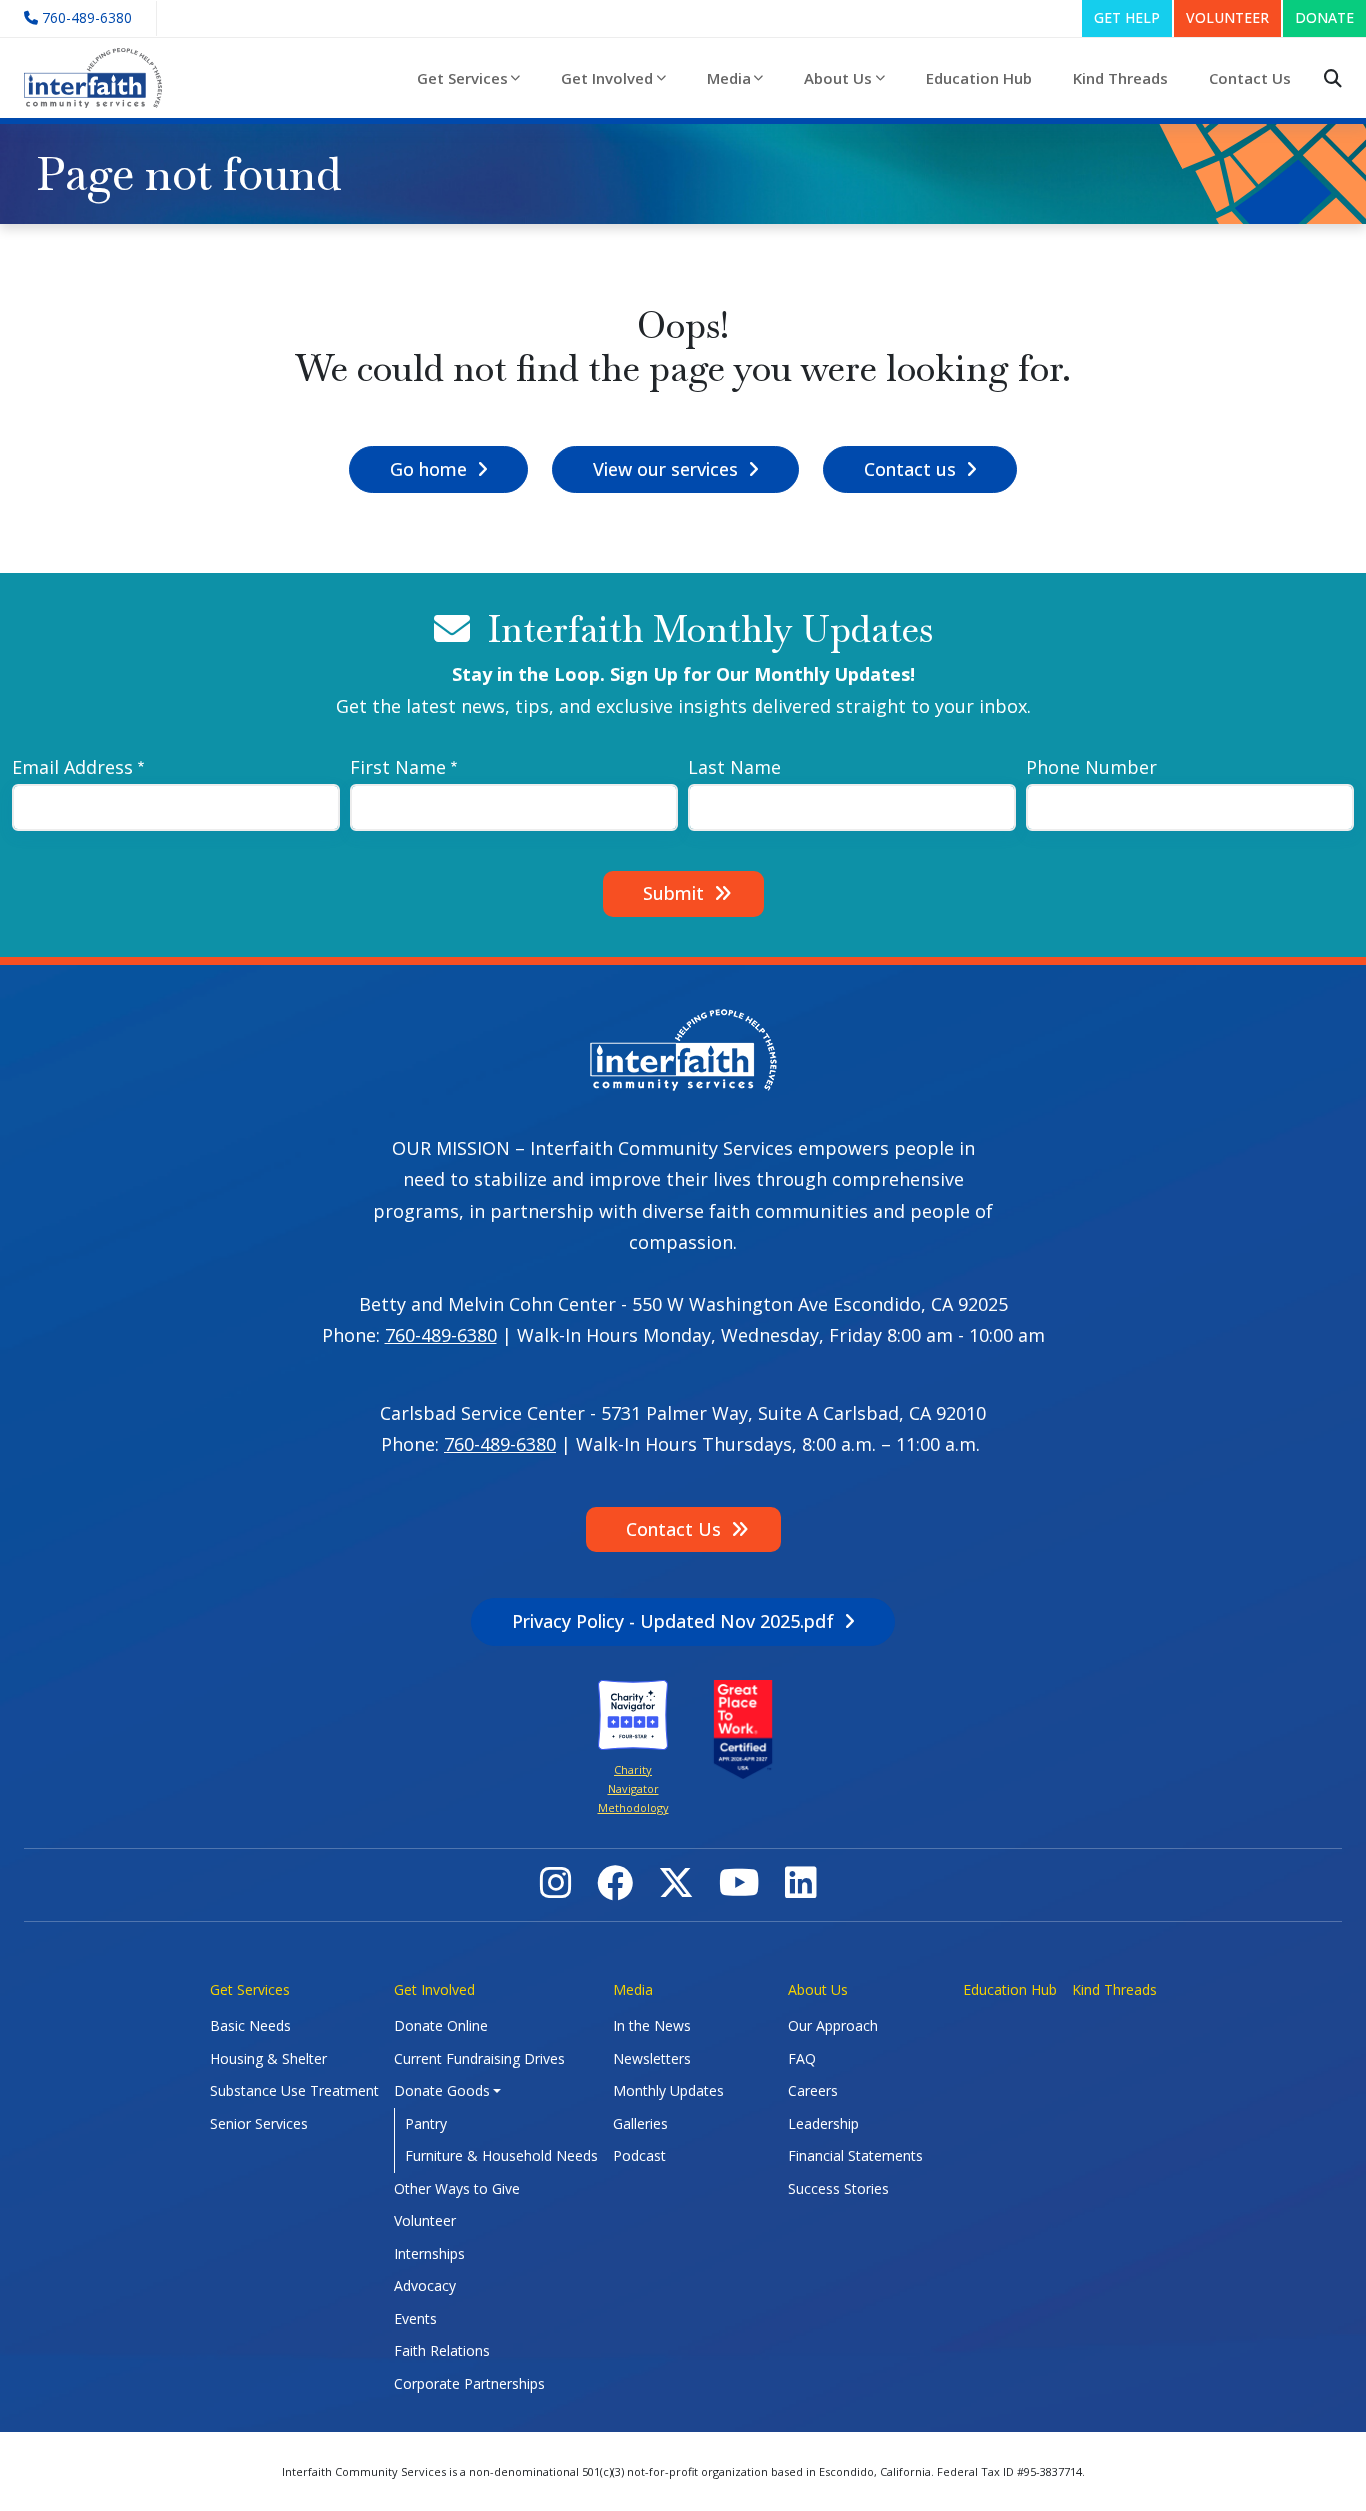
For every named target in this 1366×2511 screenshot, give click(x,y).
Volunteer (425, 2220)
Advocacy (425, 2285)
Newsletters (652, 2058)
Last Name (734, 767)
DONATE (1324, 17)
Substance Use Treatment (294, 2090)
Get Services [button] (462, 78)
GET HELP (1127, 17)
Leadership (823, 2123)
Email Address (72, 767)
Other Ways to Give (457, 2188)
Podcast (639, 2155)
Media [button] (729, 78)
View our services (665, 469)
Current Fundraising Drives (479, 2058)
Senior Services (259, 2123)
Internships (429, 2253)
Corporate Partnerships (469, 2383)
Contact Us (1250, 78)
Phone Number (1091, 767)
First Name (398, 767)
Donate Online (441, 2025)
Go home (428, 469)
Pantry (426, 2123)
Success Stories (838, 2188)
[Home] (101, 78)
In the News (652, 2025)
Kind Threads (1120, 78)
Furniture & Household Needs (501, 2155)
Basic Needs (250, 2025)
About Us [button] (838, 78)
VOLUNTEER (1227, 17)
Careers (813, 2090)
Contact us (910, 469)
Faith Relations (442, 2350)
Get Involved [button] (607, 78)
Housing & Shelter (268, 2058)
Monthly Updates (668, 2090)
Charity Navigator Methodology (633, 1789)
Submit (673, 893)
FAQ (802, 2058)
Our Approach (833, 2025)
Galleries (640, 2123)
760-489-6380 (441, 1335)
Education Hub (979, 78)
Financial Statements (855, 2155)
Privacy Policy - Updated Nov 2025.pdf (673, 1621)
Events (415, 2318)
